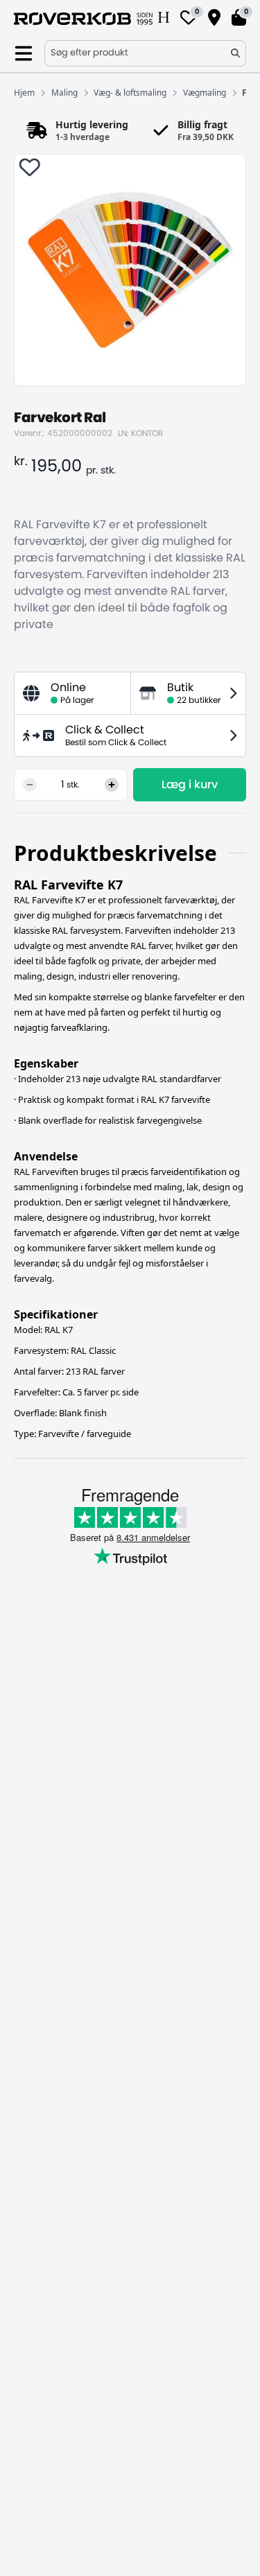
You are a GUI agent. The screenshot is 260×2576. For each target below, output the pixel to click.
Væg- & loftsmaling (130, 93)
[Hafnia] (164, 19)
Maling (64, 93)
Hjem (24, 93)
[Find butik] (214, 19)
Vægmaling (205, 93)
